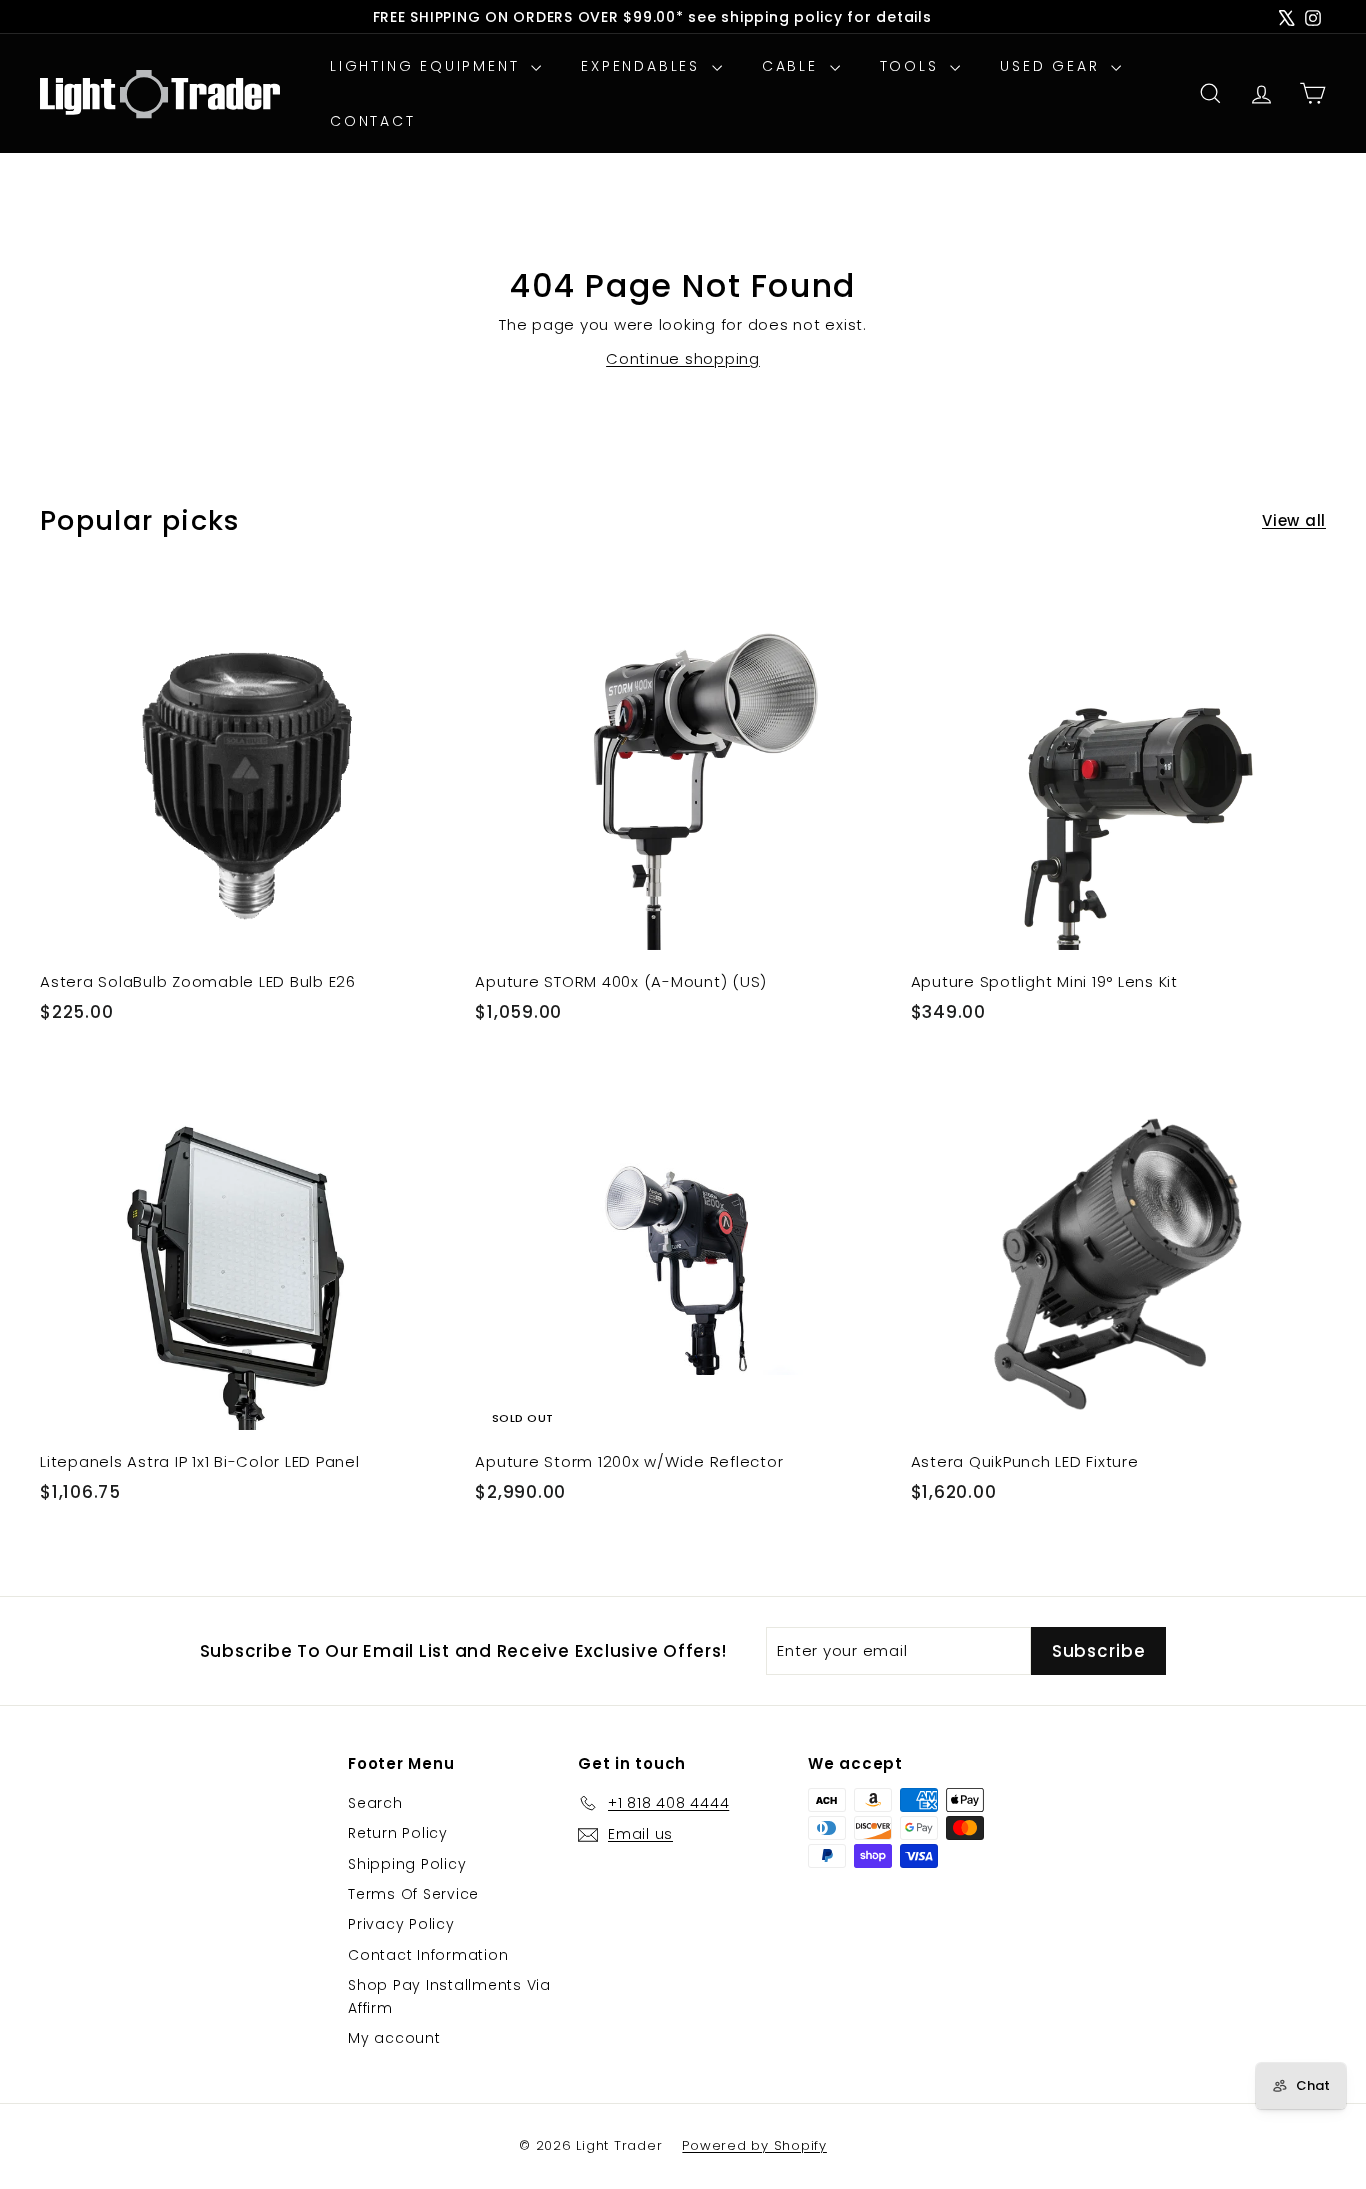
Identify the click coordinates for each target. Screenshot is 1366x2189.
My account (394, 2038)
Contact (373, 121)
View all (1294, 520)
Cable (793, 66)
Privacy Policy (401, 1924)
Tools (913, 66)
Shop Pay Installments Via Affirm (449, 1996)
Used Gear (1053, 66)
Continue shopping (683, 358)
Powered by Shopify (754, 2145)
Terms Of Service (413, 1894)
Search (375, 1803)
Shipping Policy (407, 1864)
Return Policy (398, 1833)
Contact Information (428, 1955)
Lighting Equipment (428, 66)
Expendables (644, 66)
